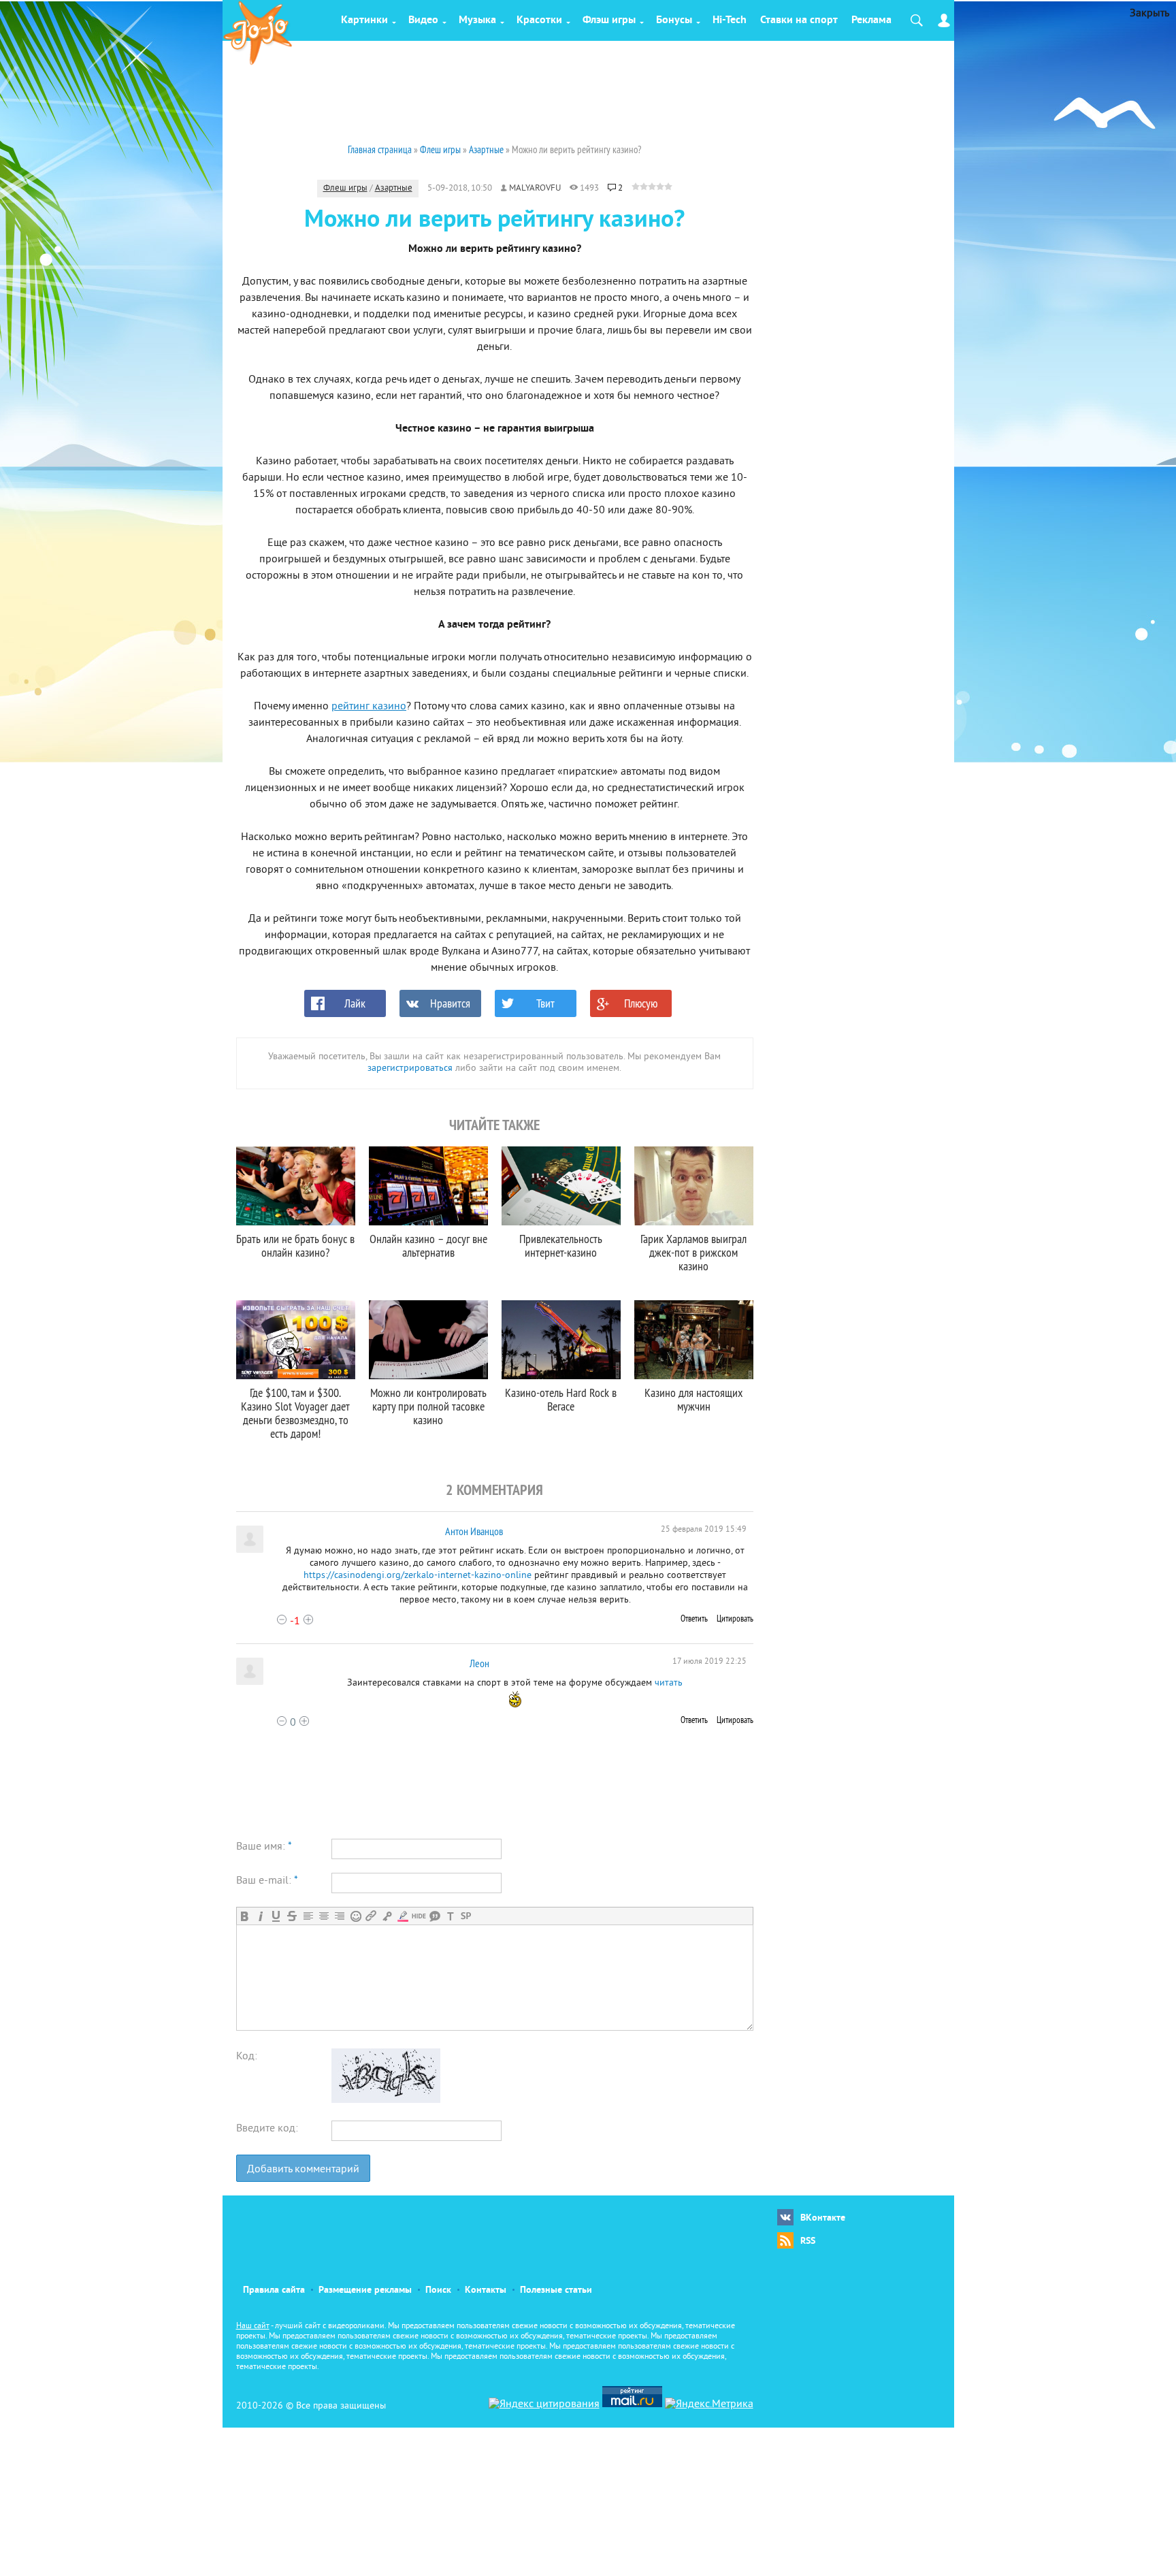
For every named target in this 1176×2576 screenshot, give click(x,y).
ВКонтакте (823, 2218)
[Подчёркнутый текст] (276, 1916)
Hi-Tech (730, 20)
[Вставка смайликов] (356, 1916)
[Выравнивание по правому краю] (339, 1916)
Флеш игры (345, 189)
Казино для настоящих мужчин (693, 1399)
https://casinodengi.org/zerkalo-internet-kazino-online (418, 1576)
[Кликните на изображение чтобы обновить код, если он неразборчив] (386, 2100)
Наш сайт (253, 2327)
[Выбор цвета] (403, 1916)
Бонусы (674, 20)
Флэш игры (609, 20)
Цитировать (735, 1618)
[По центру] (324, 1916)
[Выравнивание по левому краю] (308, 1916)
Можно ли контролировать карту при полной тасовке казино (428, 1406)
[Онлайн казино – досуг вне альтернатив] (428, 1186)
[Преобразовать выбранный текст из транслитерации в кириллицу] (450, 1916)
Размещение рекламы (365, 2290)
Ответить (694, 1618)
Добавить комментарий (303, 2170)
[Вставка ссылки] (371, 1916)
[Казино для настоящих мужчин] (694, 1340)
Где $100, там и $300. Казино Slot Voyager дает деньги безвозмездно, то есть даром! (295, 1413)
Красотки (539, 20)
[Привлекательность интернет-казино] (561, 1186)
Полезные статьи (556, 2290)
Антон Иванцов (474, 1531)
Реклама (871, 20)
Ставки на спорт (799, 20)
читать (669, 1683)
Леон (479, 1663)
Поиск (438, 2290)
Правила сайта (274, 2290)
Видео (423, 20)
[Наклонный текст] (260, 1916)
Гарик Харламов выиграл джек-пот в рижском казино (693, 1252)
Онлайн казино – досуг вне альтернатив (428, 1245)
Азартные (394, 189)
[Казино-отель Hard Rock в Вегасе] (561, 1340)
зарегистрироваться (410, 1068)
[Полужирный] (245, 1916)
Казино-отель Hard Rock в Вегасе (561, 1399)
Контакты (486, 2290)
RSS (808, 2241)
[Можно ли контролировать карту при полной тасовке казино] (428, 1340)
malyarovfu (535, 189)
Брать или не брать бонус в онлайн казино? (295, 1245)
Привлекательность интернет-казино (561, 1245)
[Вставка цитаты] (435, 1916)
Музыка (477, 20)
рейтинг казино (369, 707)
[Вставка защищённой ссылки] (387, 1916)
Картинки (364, 20)
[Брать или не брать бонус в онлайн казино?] (296, 1186)
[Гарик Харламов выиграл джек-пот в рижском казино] (694, 1186)
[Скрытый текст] (419, 1916)
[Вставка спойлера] (466, 1916)
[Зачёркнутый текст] (292, 1916)
